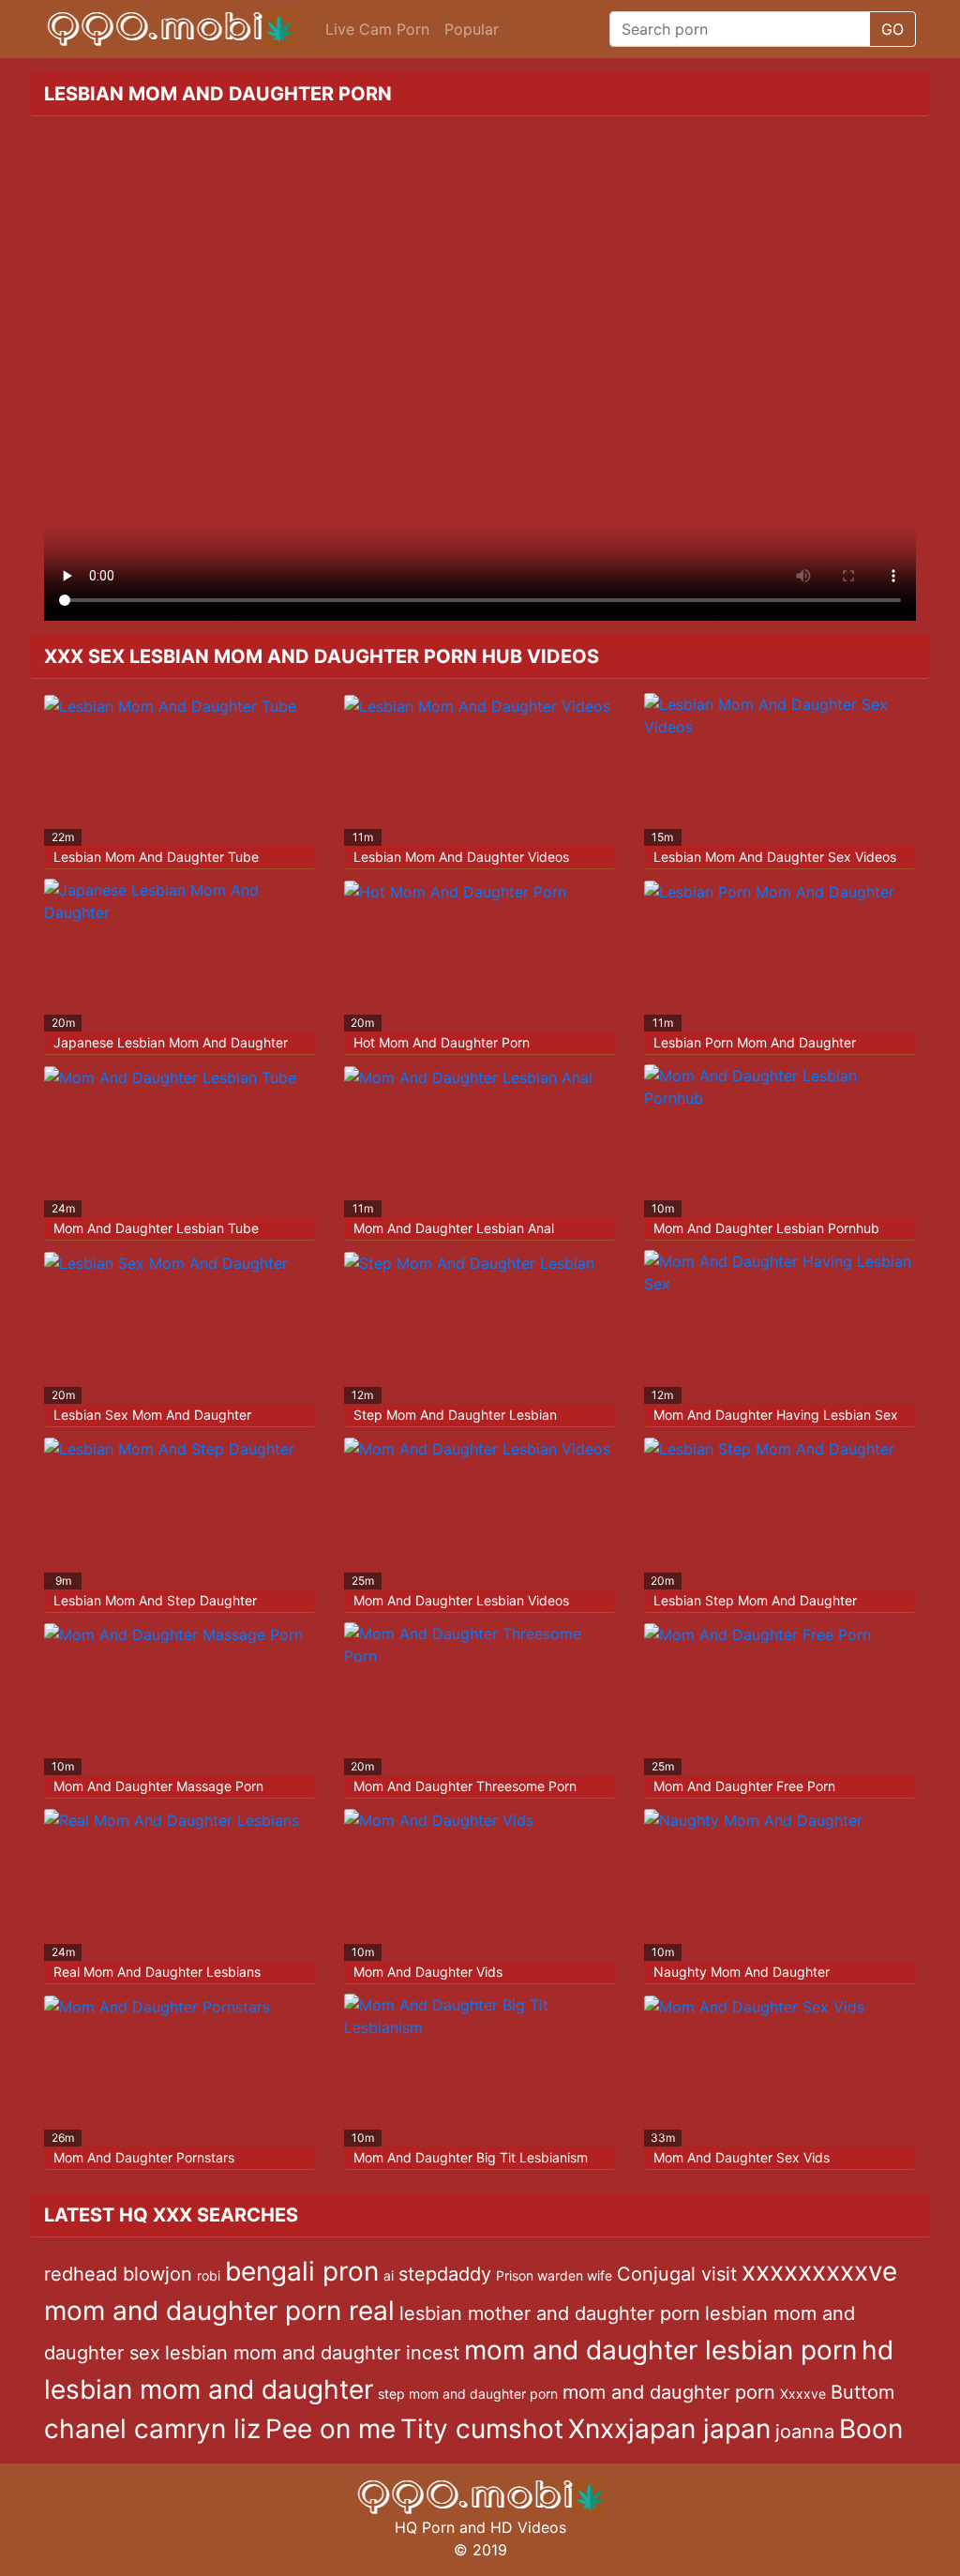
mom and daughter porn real (219, 2311)
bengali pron (302, 2271)
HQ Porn (425, 2527)
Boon (871, 2429)
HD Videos (528, 2527)
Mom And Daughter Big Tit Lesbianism (471, 2157)
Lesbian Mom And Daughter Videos (461, 857)
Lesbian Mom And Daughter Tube (156, 857)
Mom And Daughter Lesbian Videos (461, 1600)
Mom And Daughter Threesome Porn (465, 1786)
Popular (472, 29)
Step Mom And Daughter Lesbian (455, 1415)
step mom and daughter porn (468, 2394)
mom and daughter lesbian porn (660, 2350)
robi (209, 2275)
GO (892, 29)
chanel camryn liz (152, 2429)
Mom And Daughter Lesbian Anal (454, 1228)
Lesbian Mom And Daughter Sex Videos (775, 857)
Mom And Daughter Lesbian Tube (156, 1228)
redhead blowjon (118, 2274)
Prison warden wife (554, 2275)
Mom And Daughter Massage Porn (158, 1786)
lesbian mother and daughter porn (550, 2313)
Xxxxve (803, 2394)
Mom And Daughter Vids (428, 1972)
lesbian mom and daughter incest (312, 2353)
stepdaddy (445, 2274)
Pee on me (330, 2429)
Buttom (862, 2392)
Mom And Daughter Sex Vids (742, 2157)
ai (389, 2275)
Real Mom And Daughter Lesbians (157, 1972)
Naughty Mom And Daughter (742, 1972)
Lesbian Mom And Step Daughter (155, 1600)
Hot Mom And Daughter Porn (442, 1042)
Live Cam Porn (377, 29)
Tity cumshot (482, 2429)
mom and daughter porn (669, 2392)
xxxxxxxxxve (819, 2271)
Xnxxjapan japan (669, 2429)
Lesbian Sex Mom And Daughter (152, 1415)
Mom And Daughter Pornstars (144, 2157)
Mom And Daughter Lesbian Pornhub (766, 1228)
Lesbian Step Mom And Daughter (755, 1600)
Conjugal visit (677, 2274)
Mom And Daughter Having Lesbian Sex (776, 1415)
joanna (805, 2432)
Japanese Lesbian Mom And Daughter (171, 1042)
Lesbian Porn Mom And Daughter (755, 1042)
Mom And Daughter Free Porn (744, 1786)
